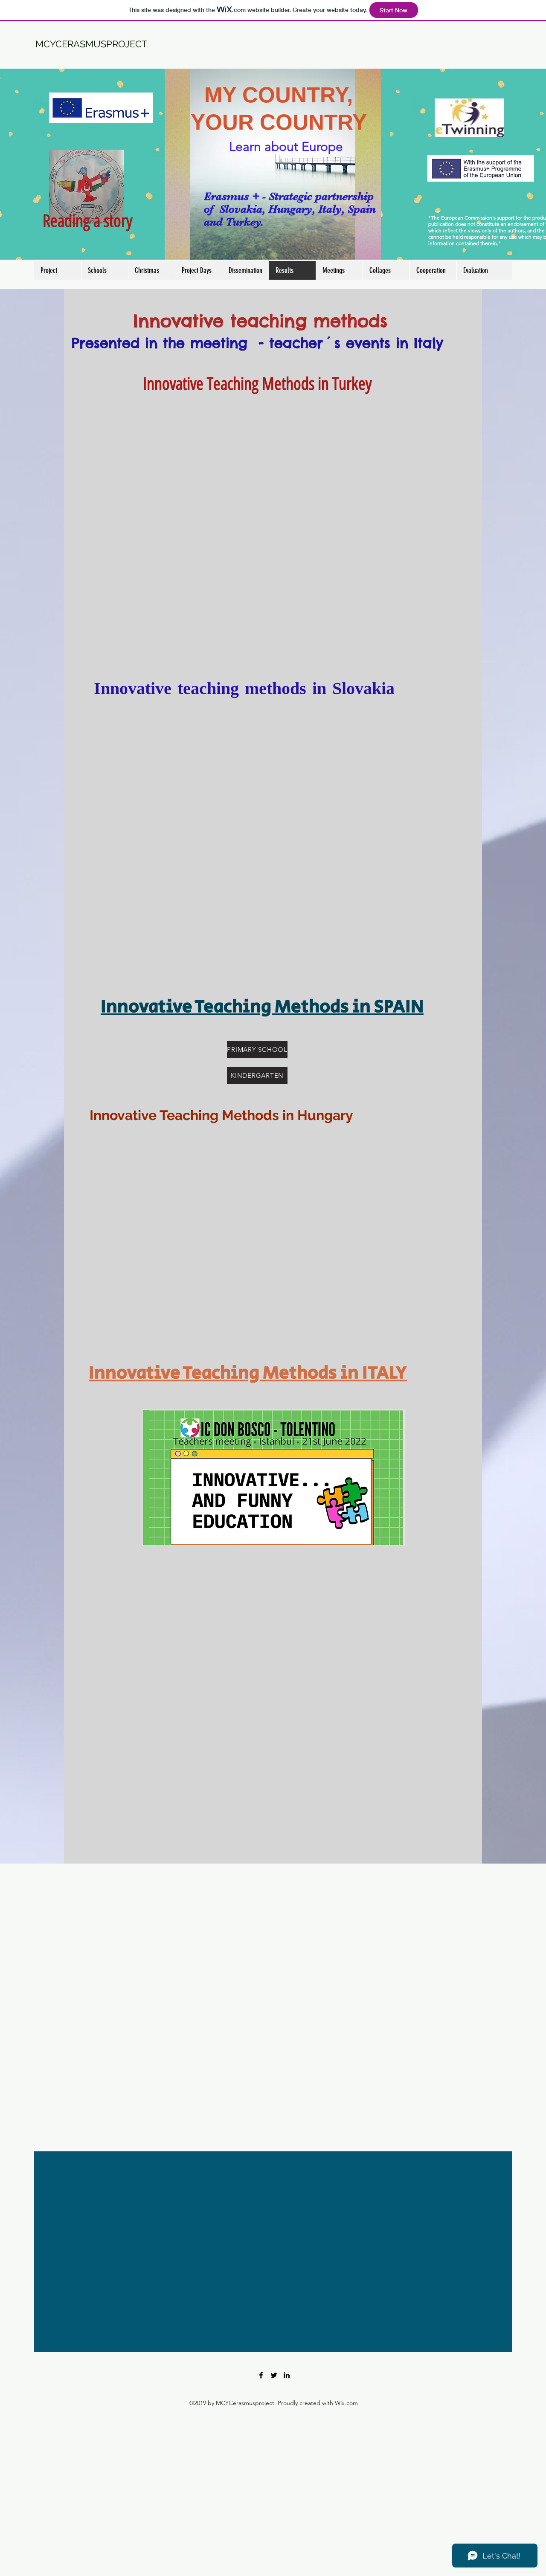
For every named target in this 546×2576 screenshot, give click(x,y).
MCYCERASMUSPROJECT (91, 44)
